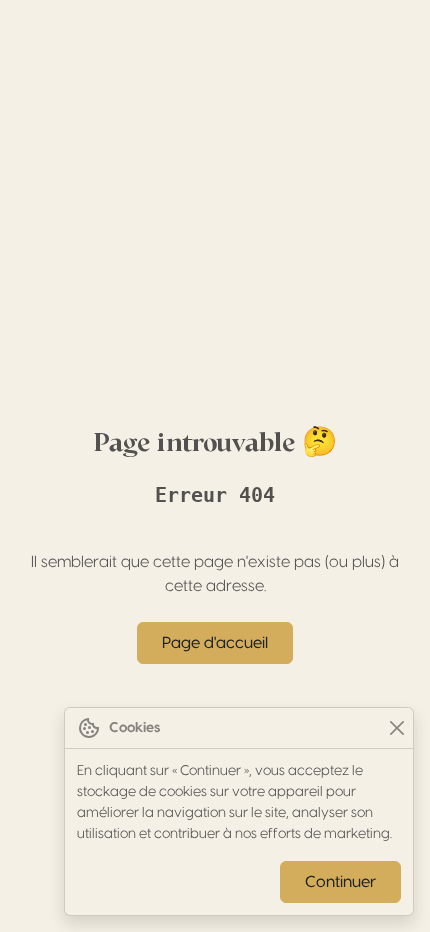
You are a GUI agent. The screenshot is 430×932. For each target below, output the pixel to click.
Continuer (340, 882)
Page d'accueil (215, 643)
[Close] (396, 728)
